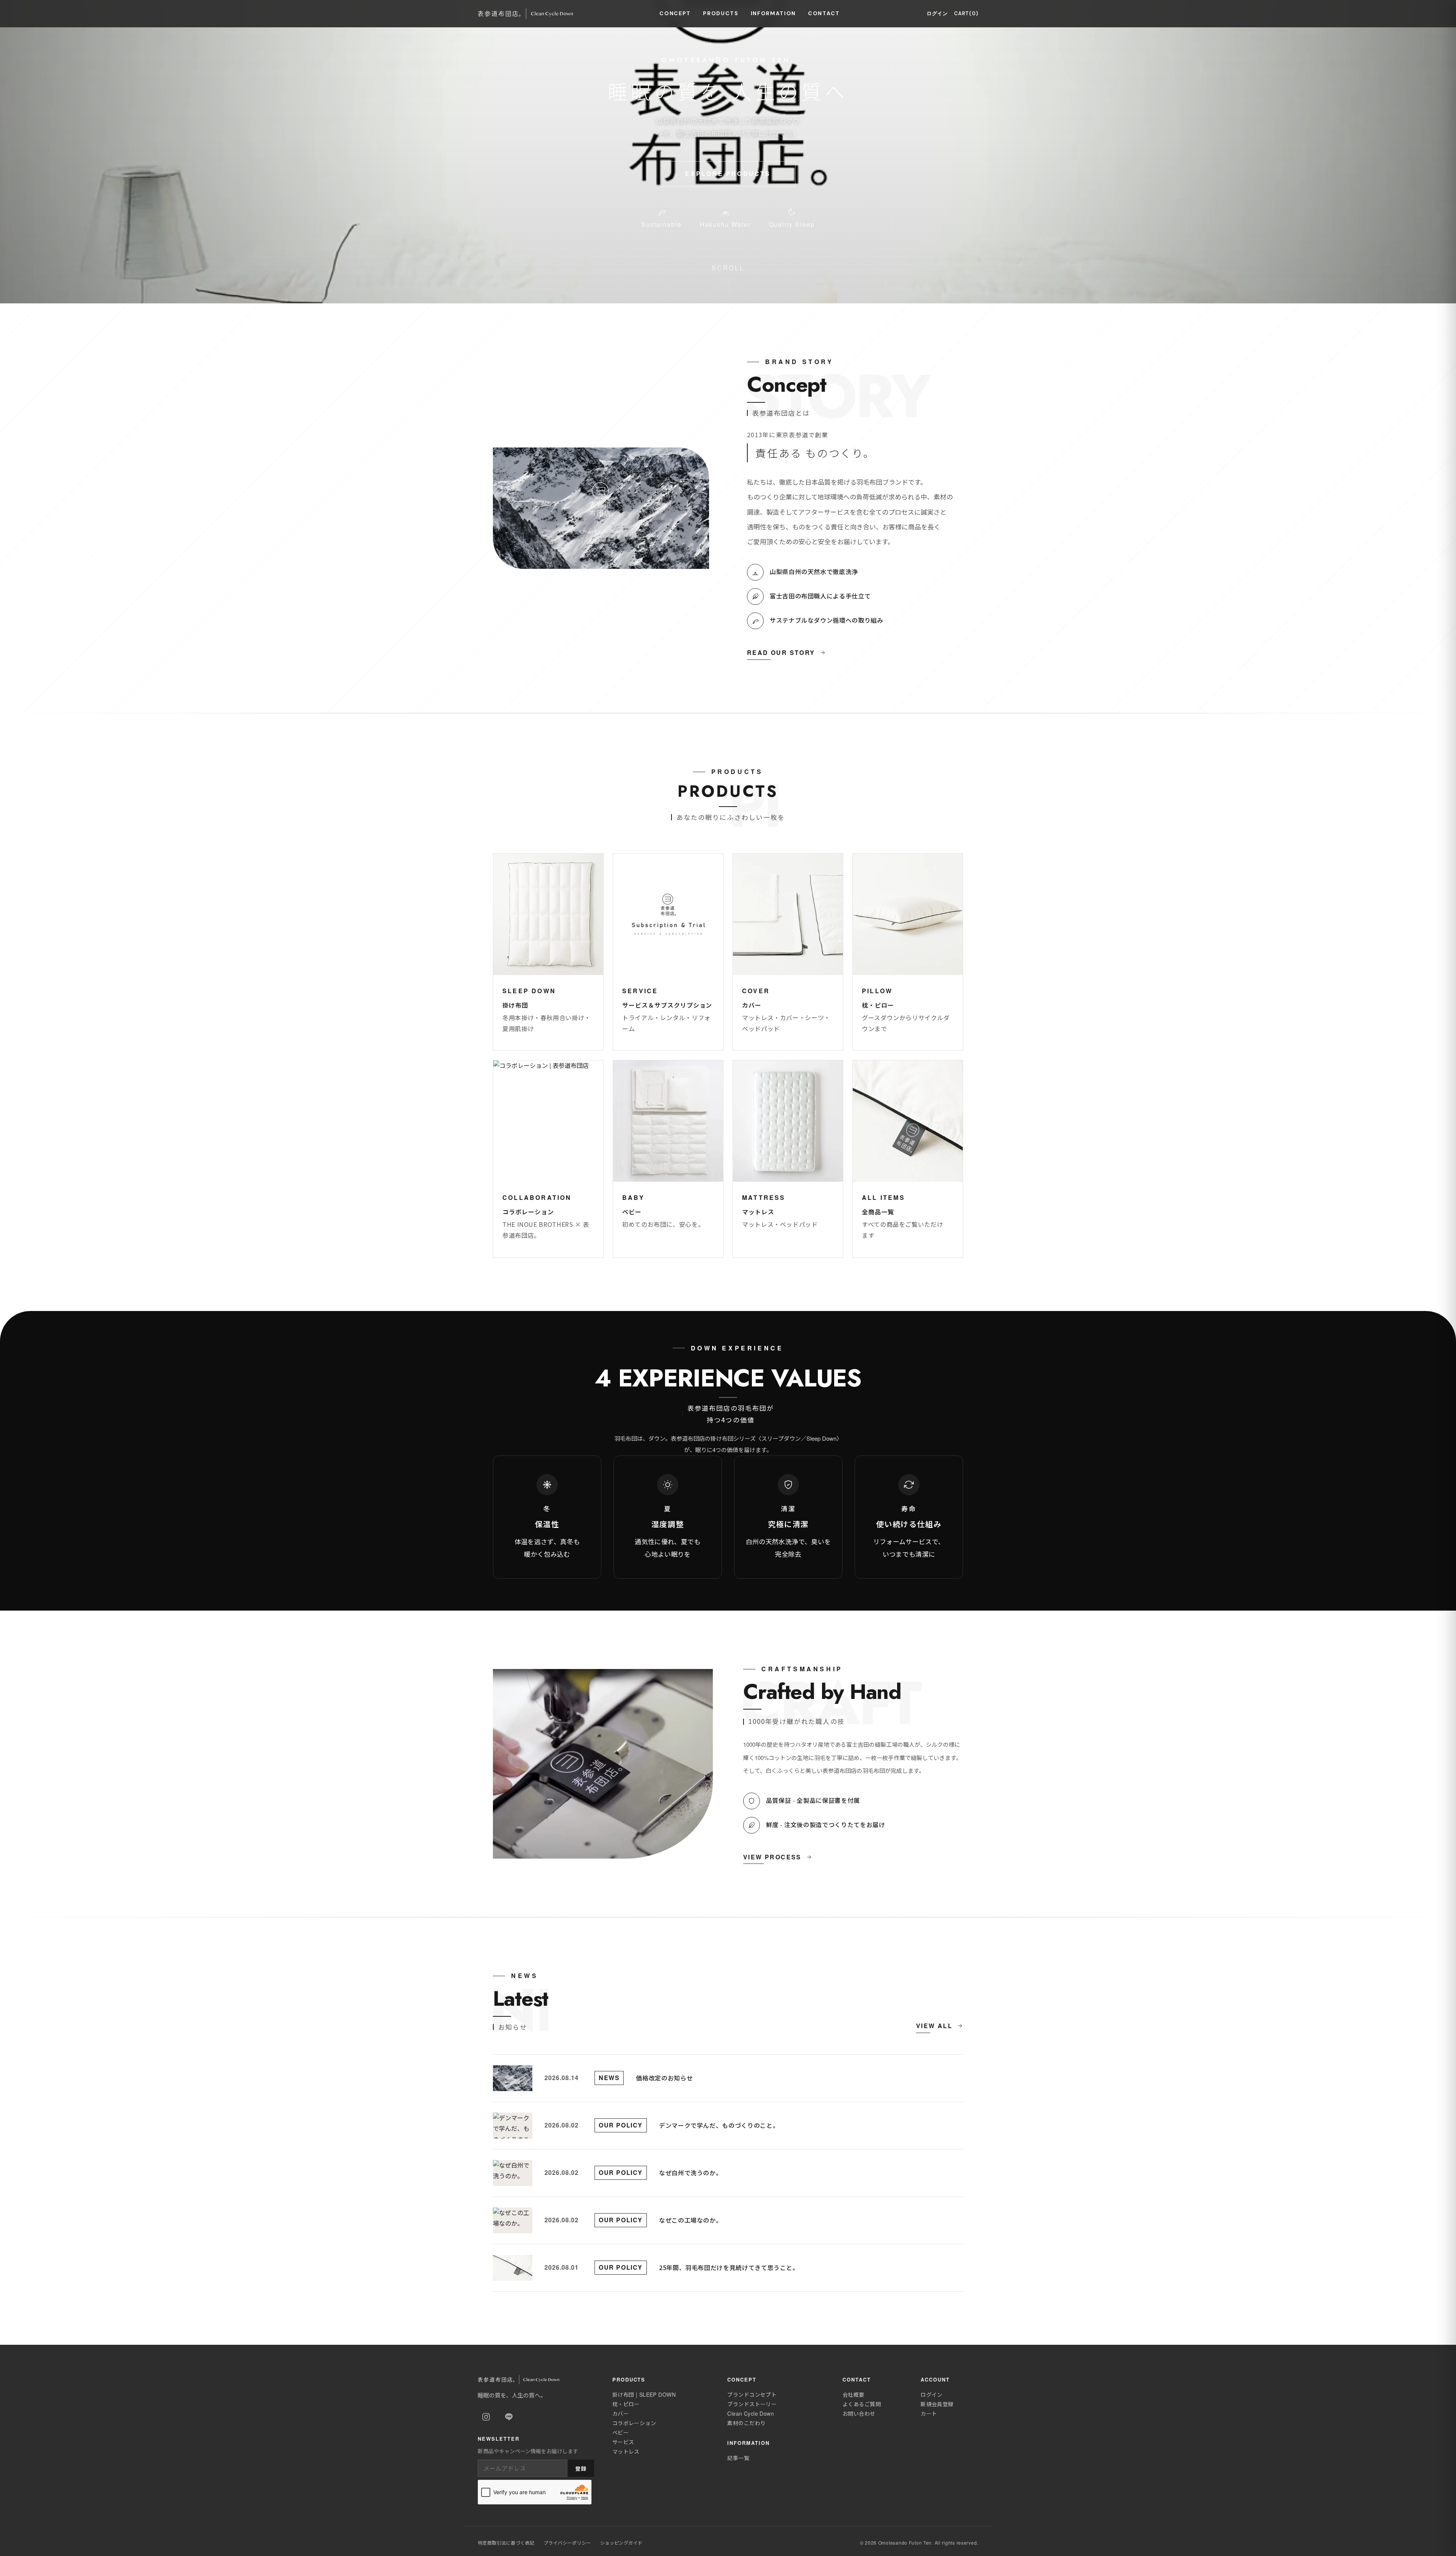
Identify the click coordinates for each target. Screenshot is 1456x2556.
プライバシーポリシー (567, 2543)
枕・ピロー (626, 2404)
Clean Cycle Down (751, 2413)
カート (929, 2413)
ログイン (937, 13)
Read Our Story (781, 652)
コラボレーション (634, 2423)
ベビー (621, 2432)
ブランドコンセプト (752, 2394)
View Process (772, 1857)
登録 (581, 2468)
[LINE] (509, 2417)
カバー (621, 2413)
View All (934, 2026)
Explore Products (728, 173)
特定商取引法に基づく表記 (506, 2543)
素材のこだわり (746, 2423)
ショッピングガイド (621, 2543)
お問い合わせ (859, 2413)
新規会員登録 (937, 2404)
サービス (623, 2442)
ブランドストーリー (752, 2404)
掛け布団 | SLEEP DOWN (644, 2394)
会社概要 (854, 2394)
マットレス (626, 2451)
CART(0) (966, 13)
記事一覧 (738, 2458)
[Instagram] (486, 2417)
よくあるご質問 (862, 2404)
